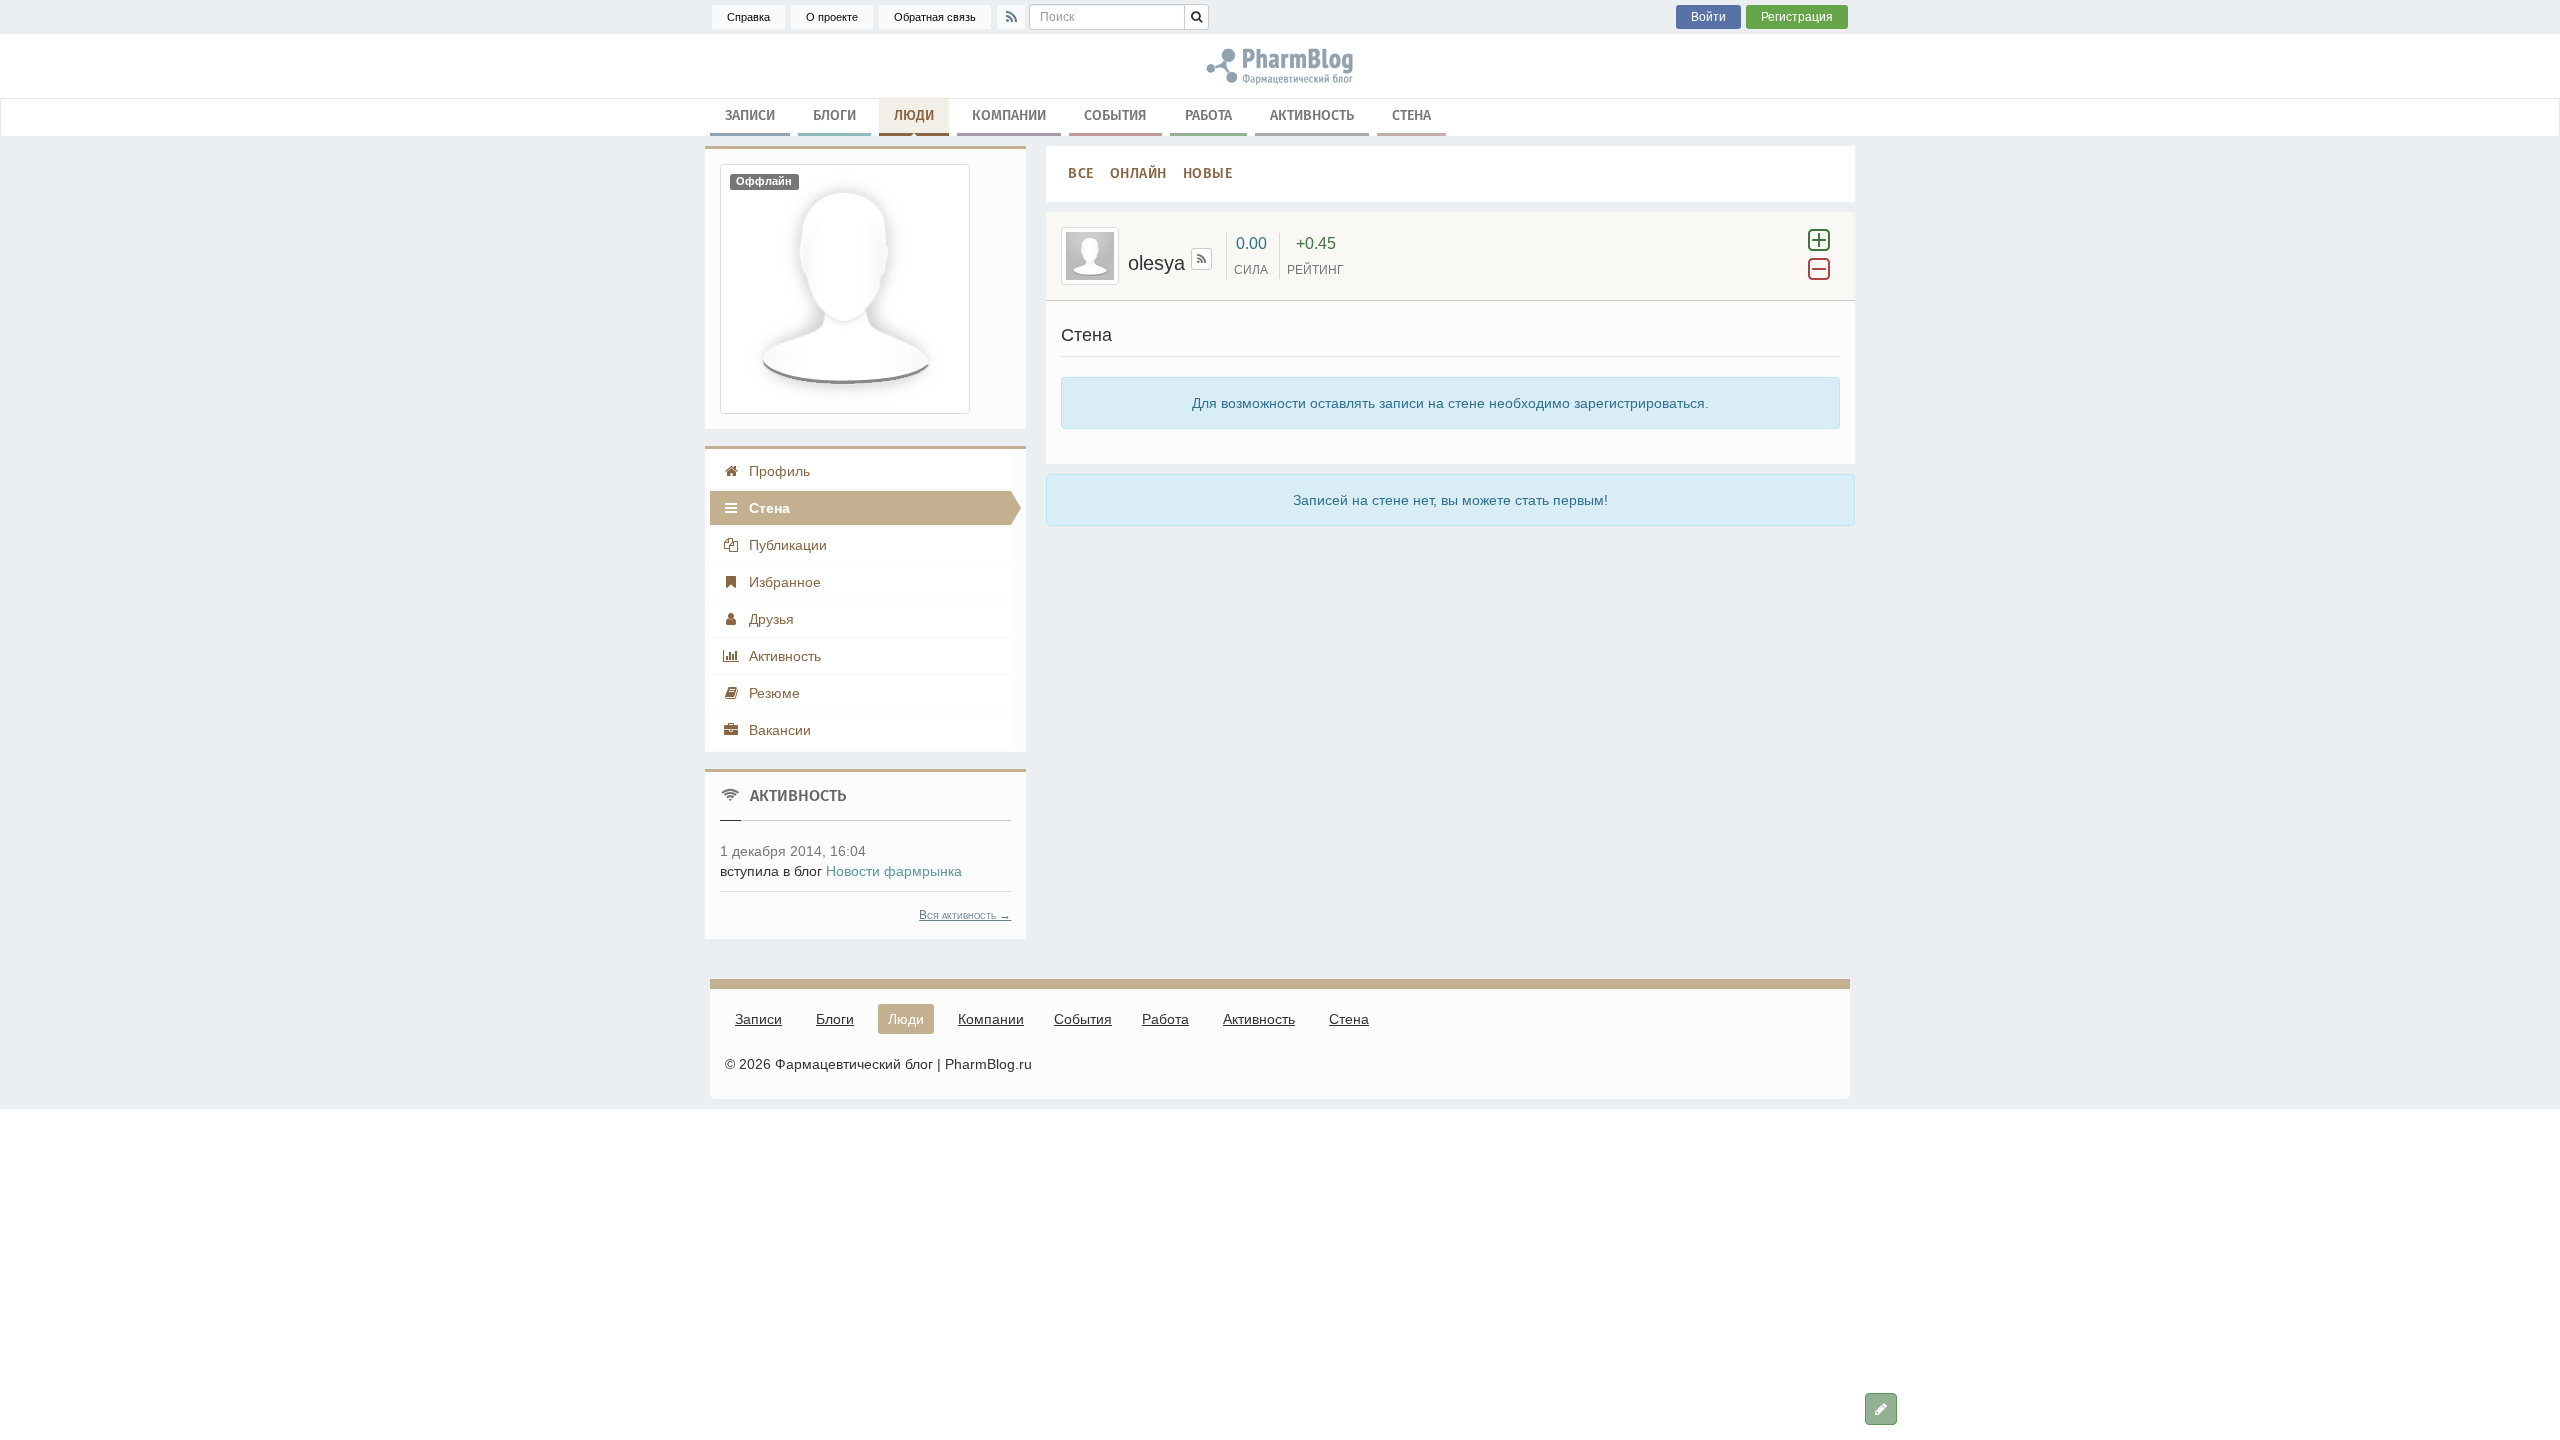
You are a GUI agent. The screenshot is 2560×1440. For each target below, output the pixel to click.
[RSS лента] (1201, 259)
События (1115, 115)
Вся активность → (965, 915)
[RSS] (1011, 17)
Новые (1208, 173)
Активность (1312, 115)
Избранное (783, 582)
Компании (1009, 115)
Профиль (777, 471)
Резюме (772, 693)
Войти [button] (1708, 17)
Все (1081, 173)
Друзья (769, 619)
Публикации (786, 545)
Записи (750, 115)
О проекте (832, 17)
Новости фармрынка (894, 871)
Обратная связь (935, 17)
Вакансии (778, 730)
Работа (1208, 115)
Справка (748, 17)
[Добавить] (1881, 1409)
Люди (914, 115)
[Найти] (1196, 17)
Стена (1411, 115)
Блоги (834, 115)
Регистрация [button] (1797, 17)
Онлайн (1138, 173)
